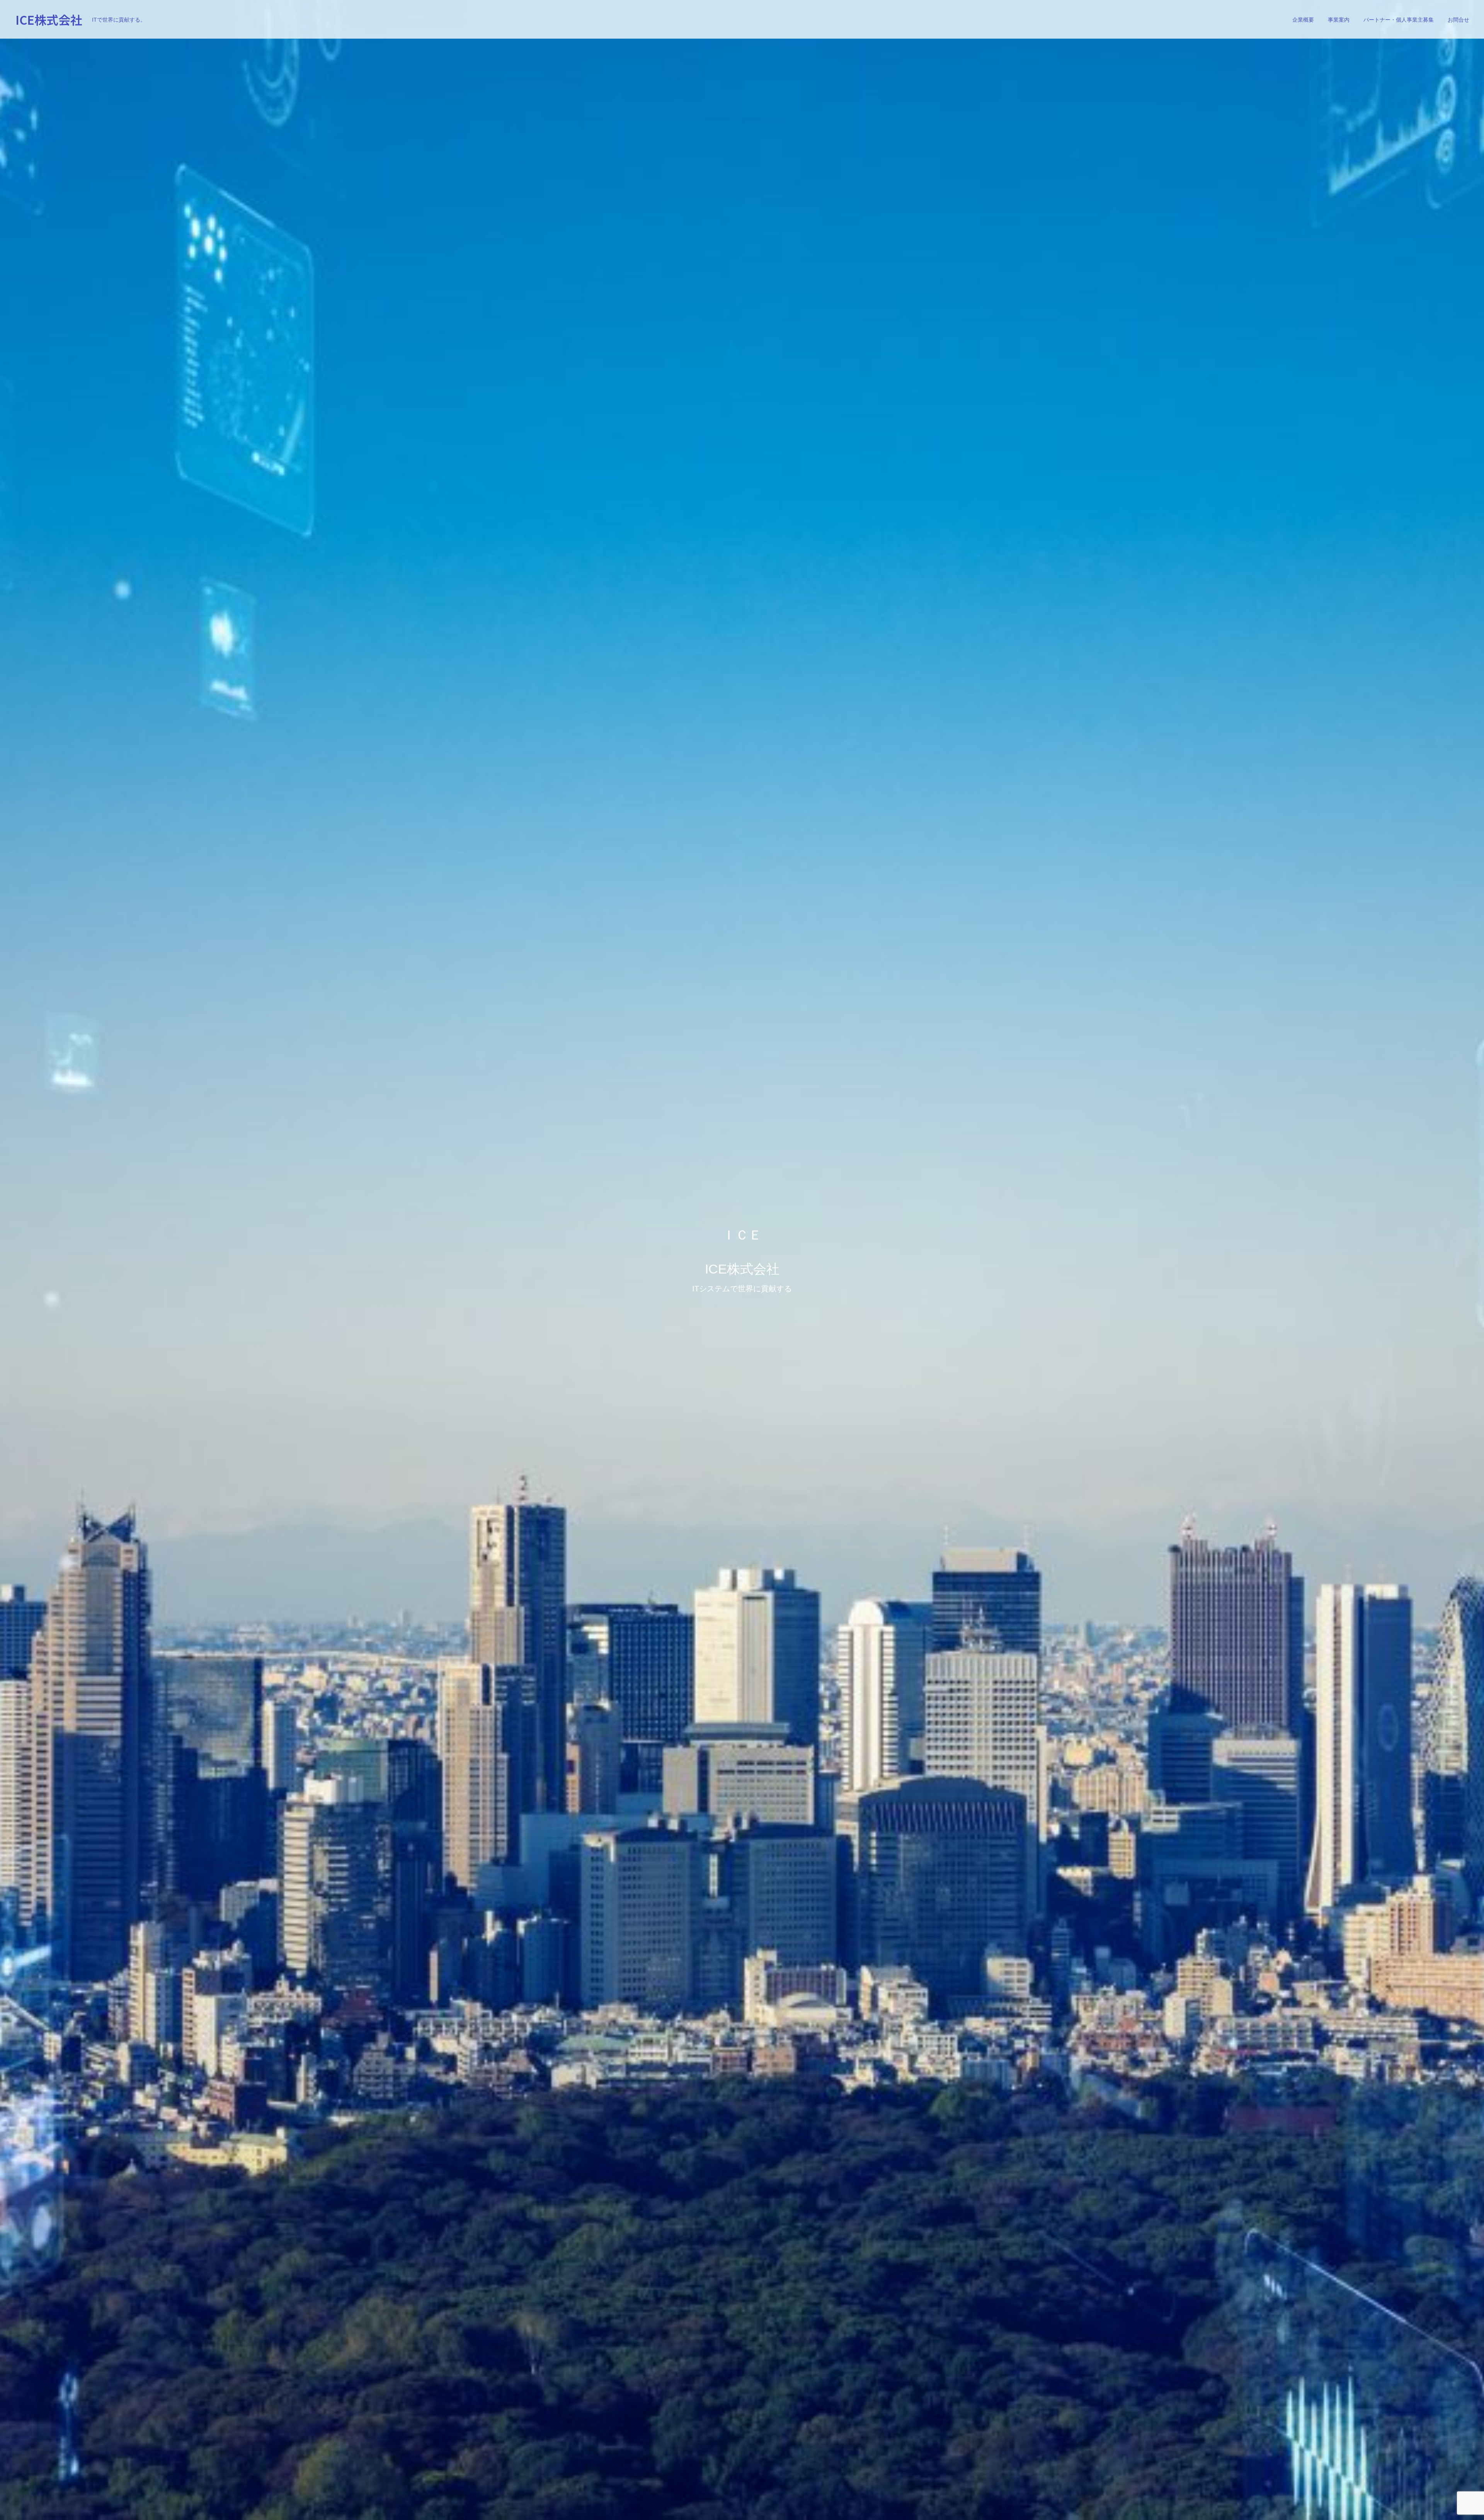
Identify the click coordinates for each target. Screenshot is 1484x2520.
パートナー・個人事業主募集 (1399, 20)
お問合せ (1458, 20)
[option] (742, 1260)
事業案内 (1339, 20)
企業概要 (1303, 20)
